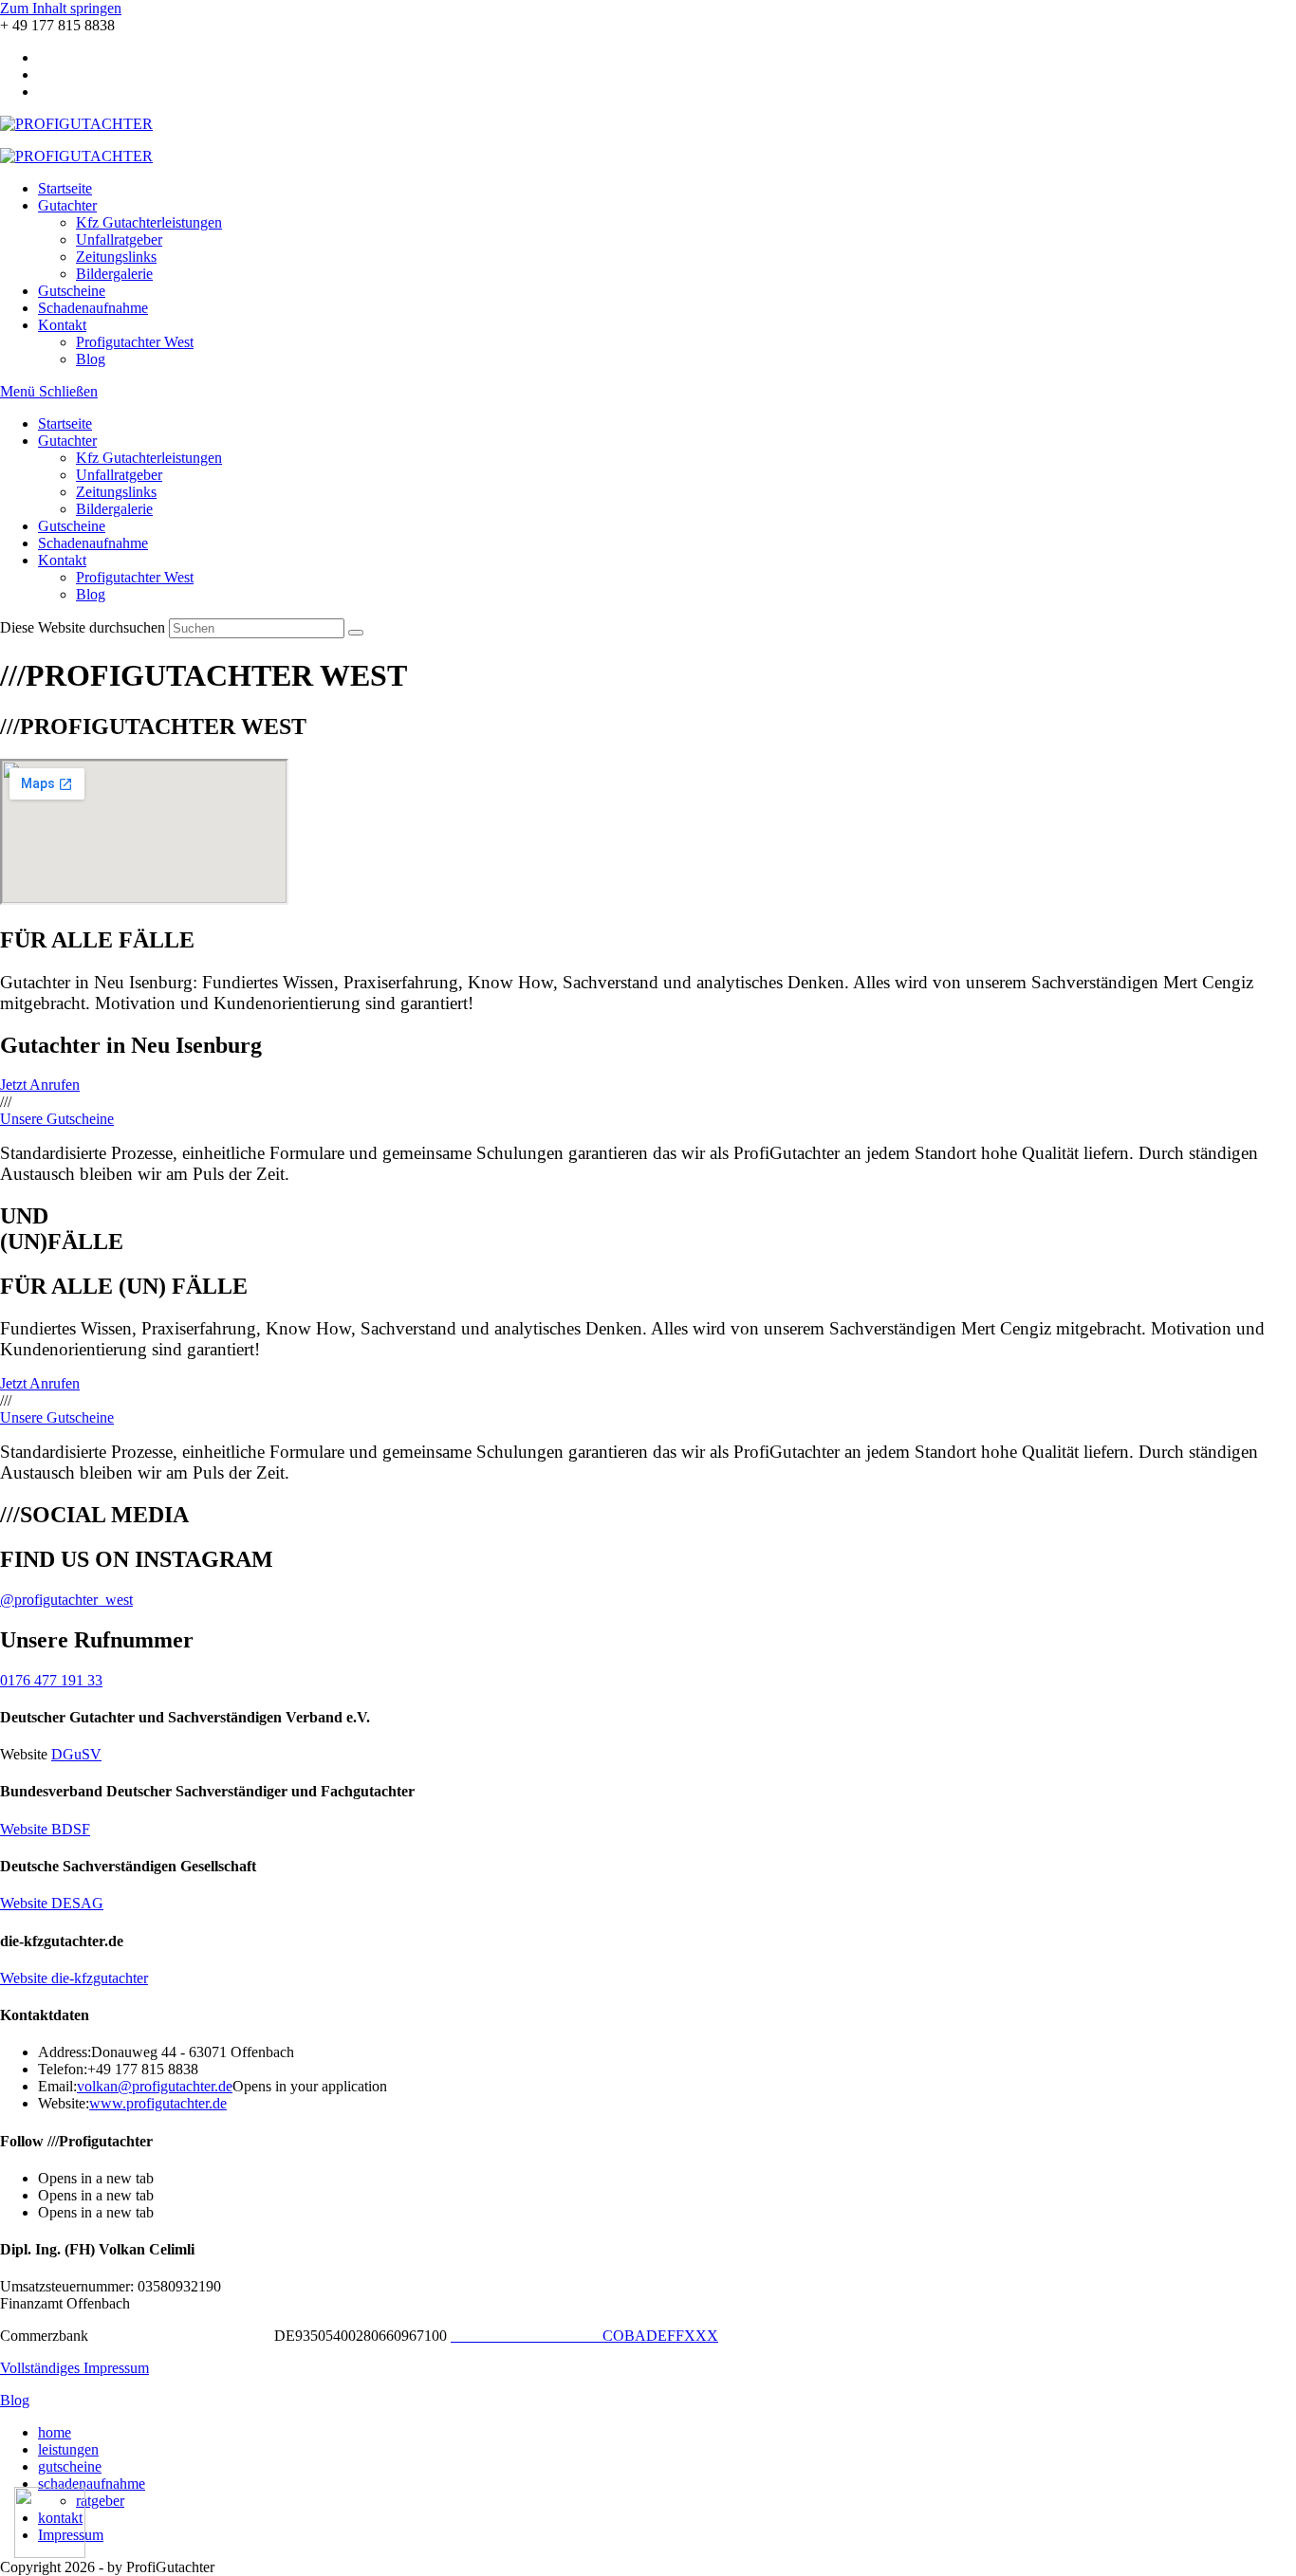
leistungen (68, 2449)
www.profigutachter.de (158, 2103)
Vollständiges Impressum (74, 2368)
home (55, 2432)
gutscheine (70, 2466)
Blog (91, 594)
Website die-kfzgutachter (74, 1978)
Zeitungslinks (116, 492)
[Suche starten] (356, 633)
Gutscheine (72, 526)
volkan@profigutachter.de (155, 2086)
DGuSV (76, 1754)
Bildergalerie (114, 509)
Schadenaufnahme (93, 543)
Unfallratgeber (119, 475)
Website (45, 1829)
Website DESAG (52, 1903)
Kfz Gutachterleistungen (149, 458)
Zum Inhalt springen (61, 8)
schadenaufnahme (92, 2484)
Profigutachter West (135, 577)
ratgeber (100, 2501)
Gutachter (67, 441)
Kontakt (62, 560)
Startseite (65, 423)
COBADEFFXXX (584, 2336)
